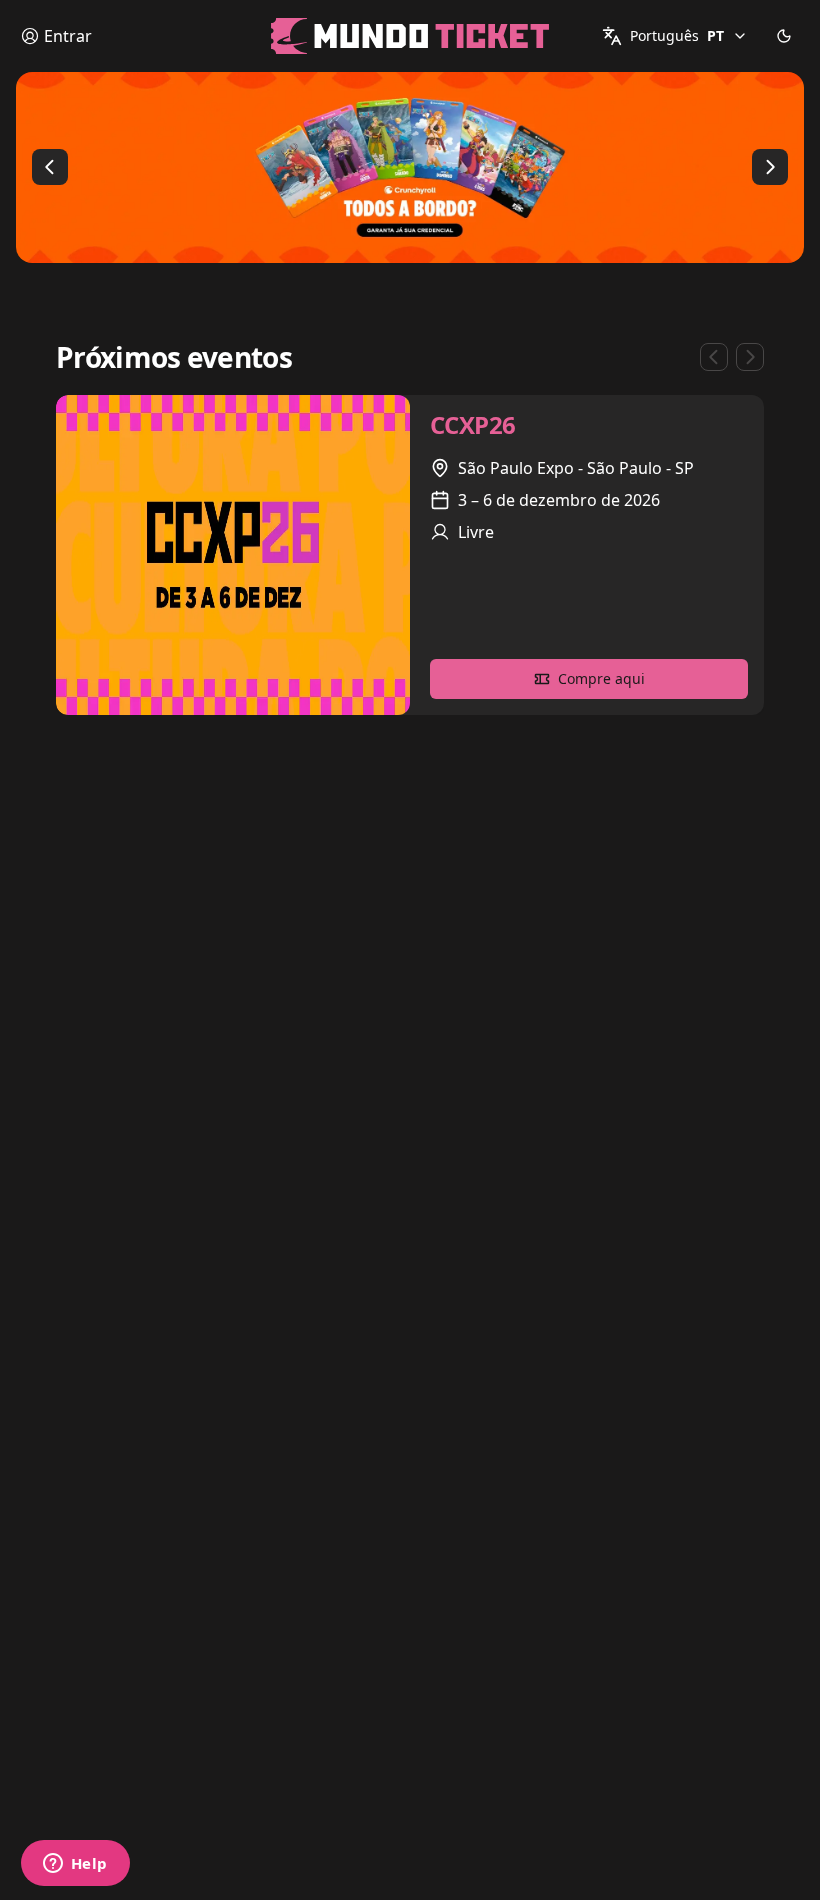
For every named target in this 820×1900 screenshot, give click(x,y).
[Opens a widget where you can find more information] (75, 1865)
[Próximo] (770, 167)
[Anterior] (50, 167)
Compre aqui (601, 678)
